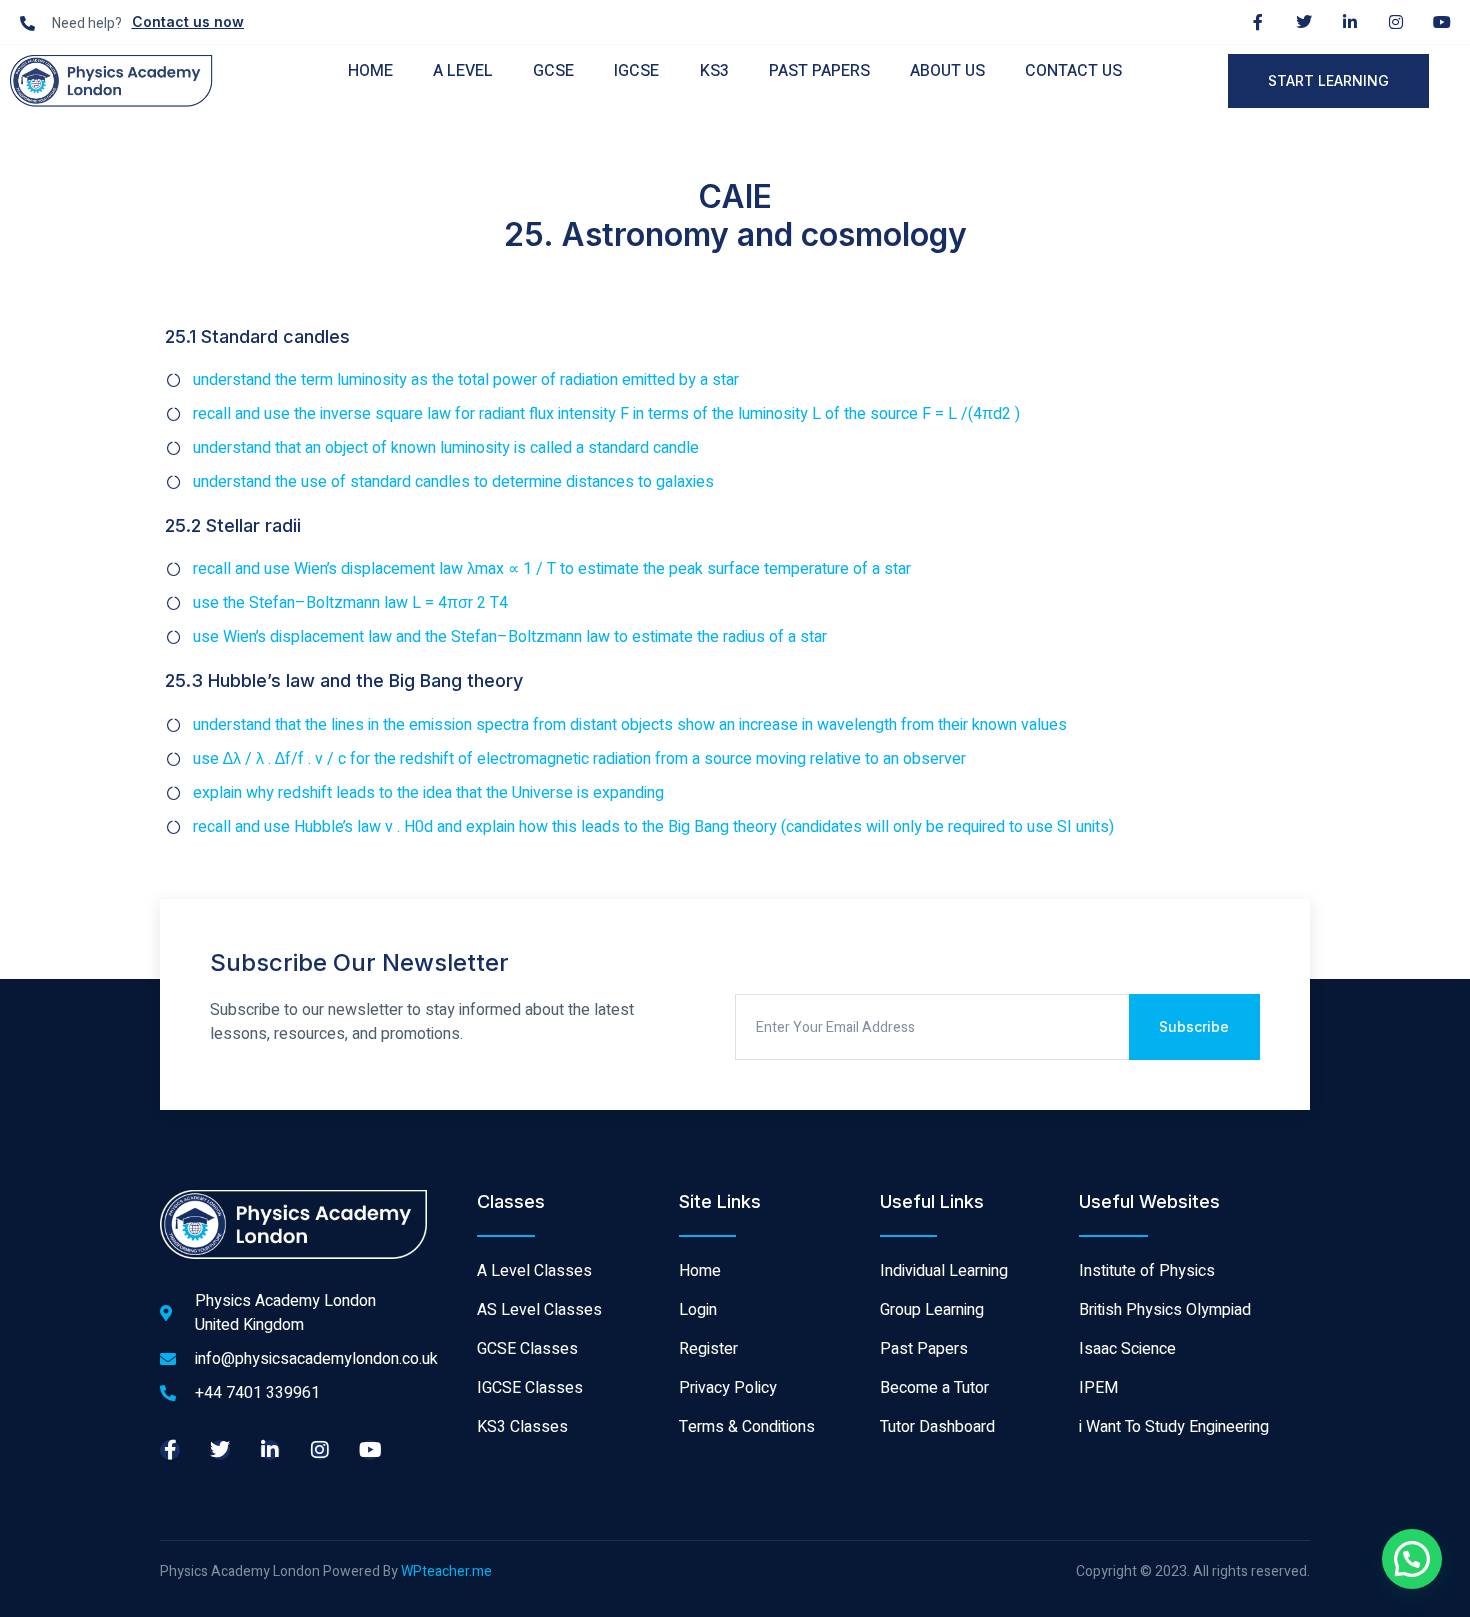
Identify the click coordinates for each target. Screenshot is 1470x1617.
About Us (947, 71)
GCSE (553, 71)
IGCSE (636, 71)
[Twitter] (1304, 22)
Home (370, 71)
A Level (463, 71)
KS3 (714, 71)
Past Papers (819, 71)
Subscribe (1194, 1026)
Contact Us (1073, 71)
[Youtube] (1442, 22)
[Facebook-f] (1258, 22)
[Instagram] (1396, 22)
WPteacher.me (446, 1571)
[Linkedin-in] (1350, 22)
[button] (1412, 1559)
